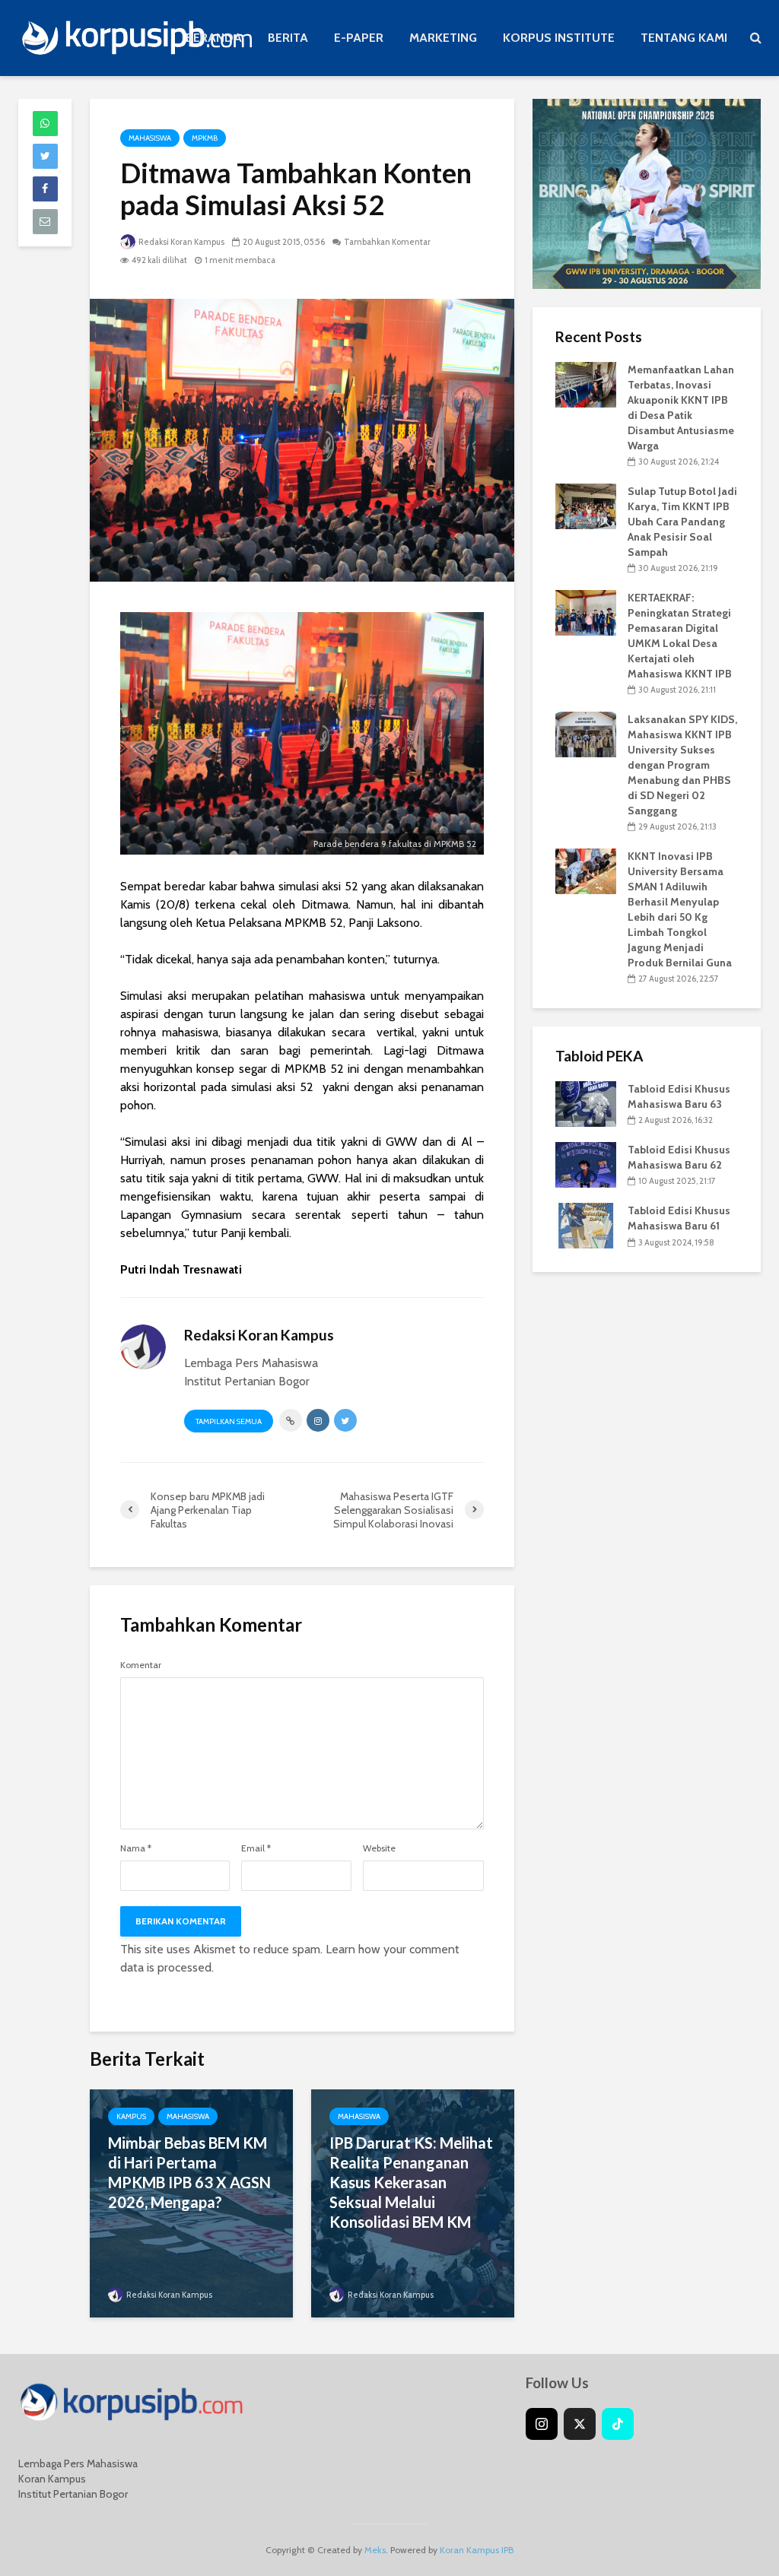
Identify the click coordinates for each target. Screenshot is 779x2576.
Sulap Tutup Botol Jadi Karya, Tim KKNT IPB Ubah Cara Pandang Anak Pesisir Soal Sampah (682, 522)
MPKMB (205, 138)
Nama (136, 1848)
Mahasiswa (150, 138)
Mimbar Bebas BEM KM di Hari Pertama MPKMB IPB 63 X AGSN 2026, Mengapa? (189, 2172)
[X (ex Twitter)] (580, 2424)
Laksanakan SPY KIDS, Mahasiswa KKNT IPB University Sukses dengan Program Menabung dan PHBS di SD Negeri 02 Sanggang (682, 765)
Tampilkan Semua (229, 1421)
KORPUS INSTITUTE (559, 38)
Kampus (131, 2116)
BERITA (288, 38)
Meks (375, 2550)
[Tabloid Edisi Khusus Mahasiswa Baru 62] (586, 1164)
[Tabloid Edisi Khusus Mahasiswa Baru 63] (586, 1103)
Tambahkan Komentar (387, 242)
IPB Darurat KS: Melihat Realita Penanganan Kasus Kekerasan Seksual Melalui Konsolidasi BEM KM (411, 2182)
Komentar (141, 1665)
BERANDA (214, 38)
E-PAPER (359, 38)
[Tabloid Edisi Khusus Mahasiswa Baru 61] (586, 1225)
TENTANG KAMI (684, 38)
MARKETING (443, 38)
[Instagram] (542, 2424)
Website (379, 1848)
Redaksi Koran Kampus (181, 242)
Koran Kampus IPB (477, 2550)
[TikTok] (618, 2424)
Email (256, 1848)
